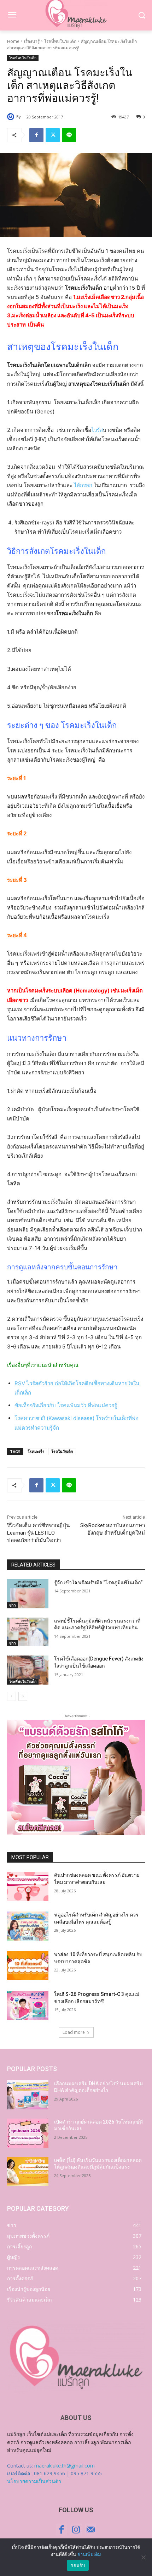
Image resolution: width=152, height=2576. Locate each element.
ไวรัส (97, 430)
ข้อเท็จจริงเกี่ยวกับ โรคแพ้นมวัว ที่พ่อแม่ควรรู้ (66, 1405)
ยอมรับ (78, 2565)
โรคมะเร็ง (36, 1451)
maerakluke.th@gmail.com (65, 2466)
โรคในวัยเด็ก (62, 1451)
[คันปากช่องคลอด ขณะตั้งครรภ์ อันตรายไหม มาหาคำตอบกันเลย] (28, 1886)
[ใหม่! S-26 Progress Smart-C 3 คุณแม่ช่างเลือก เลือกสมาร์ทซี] (28, 2005)
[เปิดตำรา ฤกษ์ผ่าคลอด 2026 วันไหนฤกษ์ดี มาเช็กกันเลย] (28, 2133)
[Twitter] (53, 135)
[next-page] (23, 1696)
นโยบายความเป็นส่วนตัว (34, 2481)
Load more (74, 2032)
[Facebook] (36, 135)
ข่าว (13, 1605)
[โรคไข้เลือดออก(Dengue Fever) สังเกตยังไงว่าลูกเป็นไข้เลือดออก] (28, 1670)
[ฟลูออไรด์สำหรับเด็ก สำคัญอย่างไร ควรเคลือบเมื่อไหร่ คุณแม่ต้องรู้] (28, 1926)
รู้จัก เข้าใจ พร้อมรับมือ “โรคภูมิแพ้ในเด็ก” (98, 1582)
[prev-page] (11, 1696)
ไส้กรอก (83, 485)
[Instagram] (76, 2530)
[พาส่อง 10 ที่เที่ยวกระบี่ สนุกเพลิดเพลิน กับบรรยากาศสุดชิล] (28, 1966)
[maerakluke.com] (76, 2358)
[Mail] (91, 2530)
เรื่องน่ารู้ (32, 41)
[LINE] (69, 135)
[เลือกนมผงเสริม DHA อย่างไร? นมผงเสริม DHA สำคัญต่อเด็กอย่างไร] (28, 2095)
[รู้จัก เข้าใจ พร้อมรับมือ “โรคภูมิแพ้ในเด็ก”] (28, 1594)
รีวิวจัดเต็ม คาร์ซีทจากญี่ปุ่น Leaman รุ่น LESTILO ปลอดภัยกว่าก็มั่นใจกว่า (38, 1533)
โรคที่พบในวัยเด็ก (60, 41)
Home (13, 41)
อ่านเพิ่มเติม (89, 2554)
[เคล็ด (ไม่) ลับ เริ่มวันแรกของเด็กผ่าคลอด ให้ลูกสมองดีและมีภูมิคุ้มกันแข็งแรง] (28, 2171)
